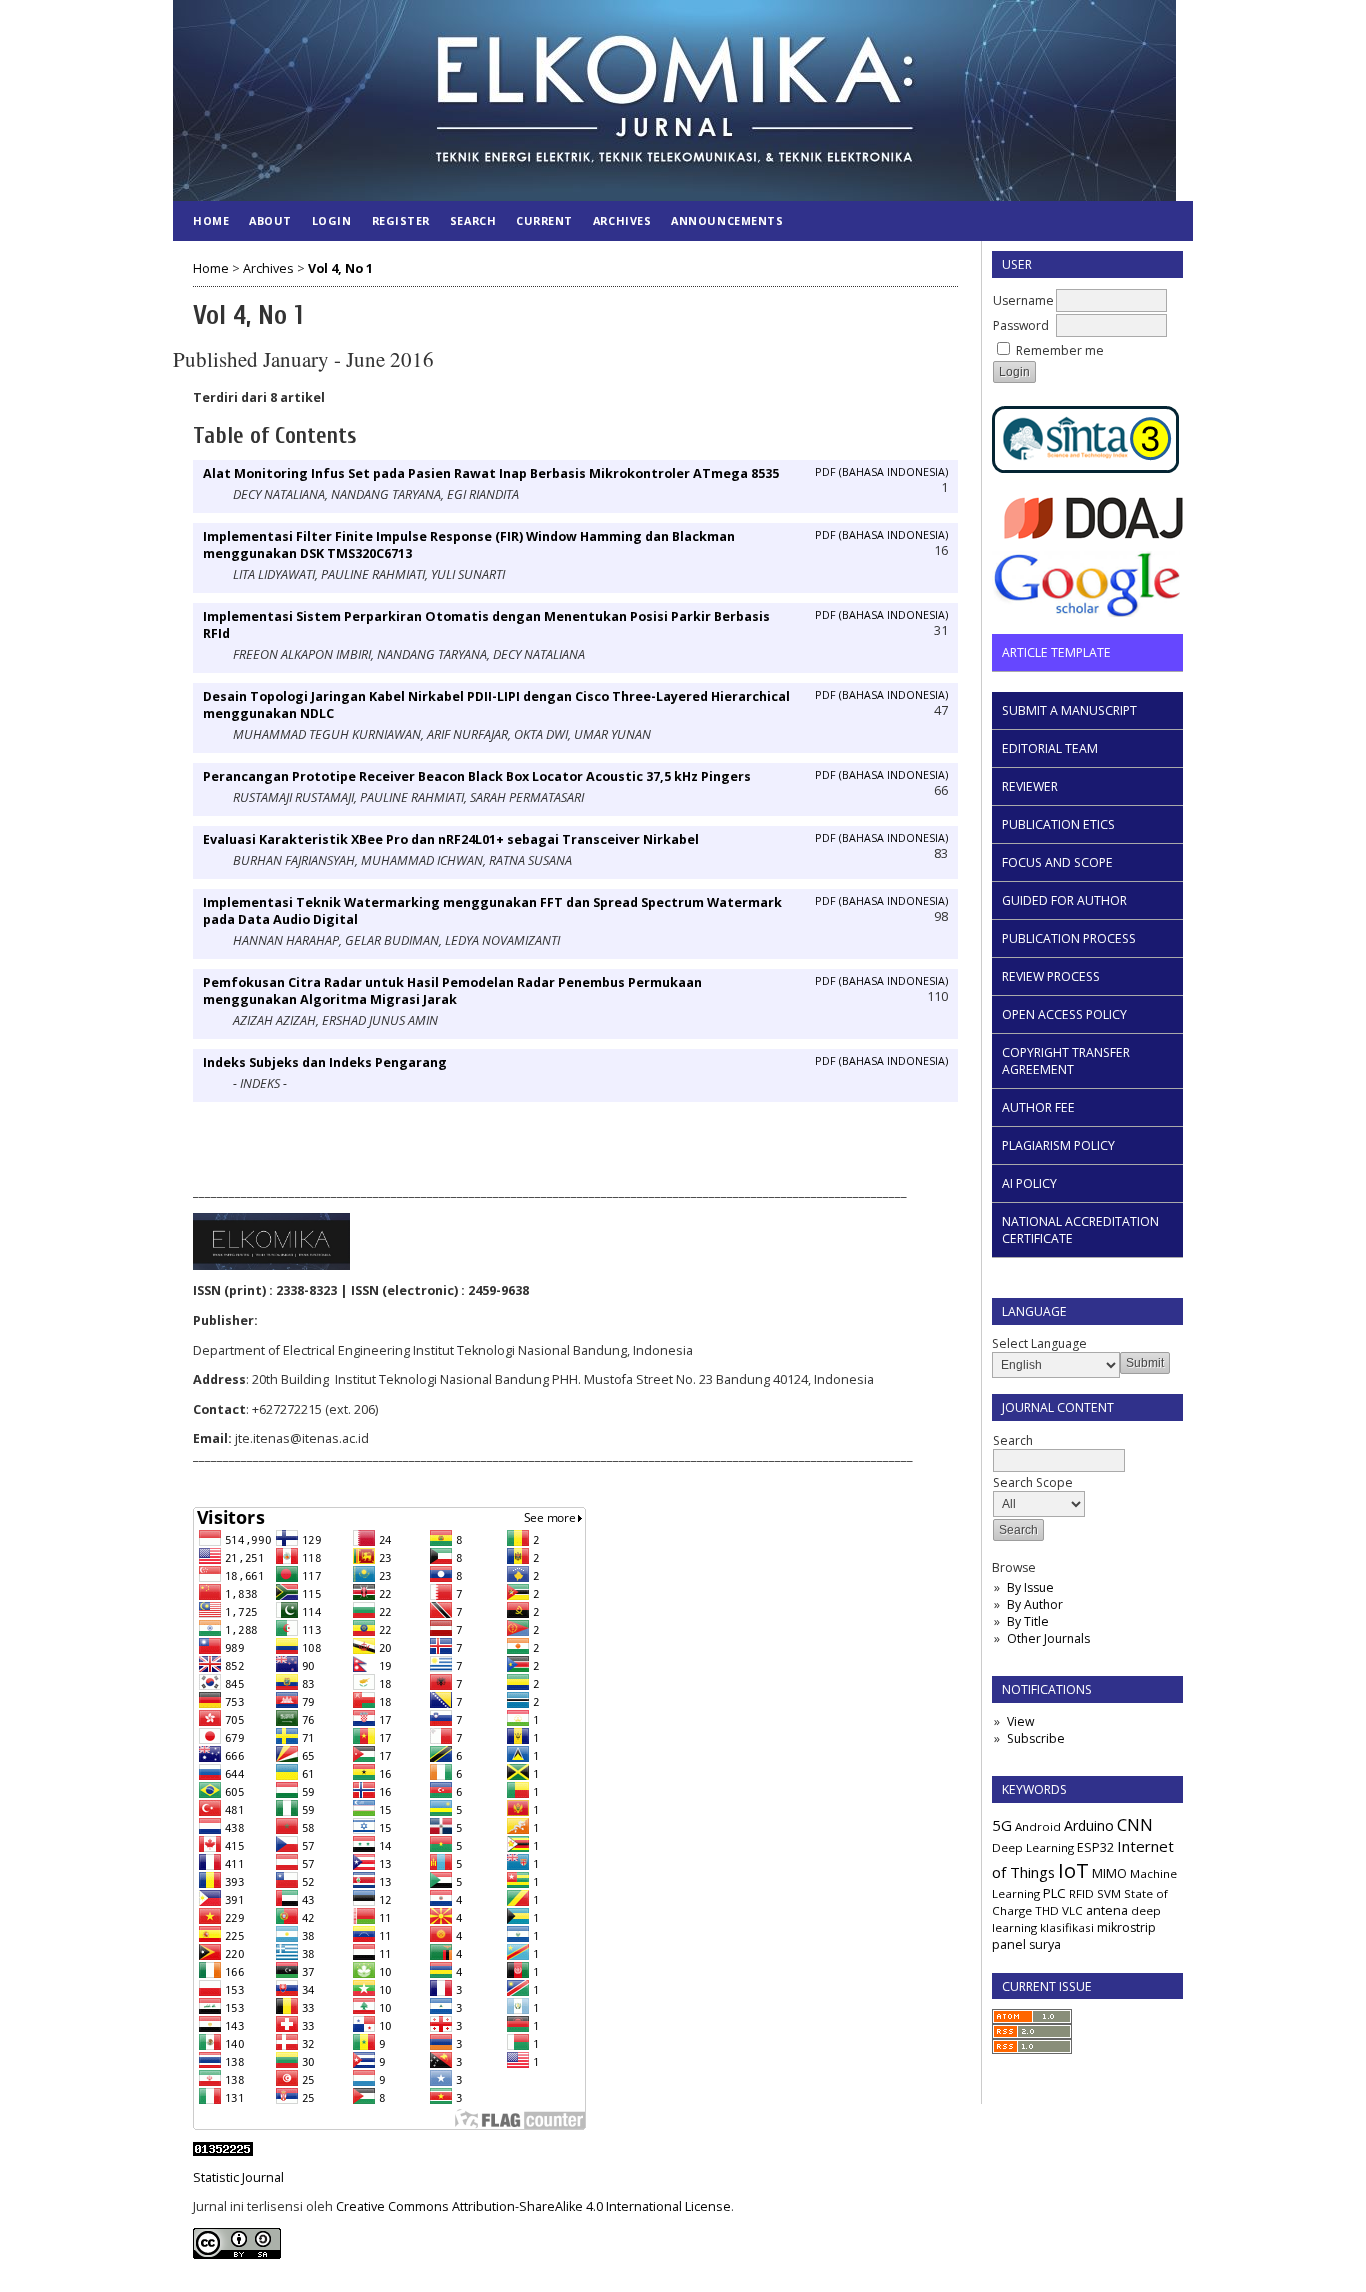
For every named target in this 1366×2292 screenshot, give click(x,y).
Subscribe (1036, 1738)
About (270, 220)
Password (1021, 325)
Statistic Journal (238, 2177)
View (1020, 1721)
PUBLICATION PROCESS (1069, 938)
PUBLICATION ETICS (1058, 824)
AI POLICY (1029, 1183)
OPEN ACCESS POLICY (1064, 1014)
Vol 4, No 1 (340, 268)
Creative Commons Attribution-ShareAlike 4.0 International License (533, 2206)
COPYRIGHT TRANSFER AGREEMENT (1066, 1061)
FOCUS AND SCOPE (1057, 862)
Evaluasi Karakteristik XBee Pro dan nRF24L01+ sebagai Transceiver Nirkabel (451, 839)
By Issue (1030, 1587)
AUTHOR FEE (1038, 1107)
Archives (622, 220)
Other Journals (1048, 1638)
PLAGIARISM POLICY (1058, 1145)
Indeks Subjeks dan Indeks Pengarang (325, 1062)
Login (332, 220)
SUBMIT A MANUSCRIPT (1069, 710)
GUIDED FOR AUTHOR (1064, 900)
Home (211, 220)
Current (544, 220)
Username (1023, 300)
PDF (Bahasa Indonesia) (881, 472)
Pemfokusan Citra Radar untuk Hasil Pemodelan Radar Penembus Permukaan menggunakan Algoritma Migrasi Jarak (452, 991)
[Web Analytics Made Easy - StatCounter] (223, 2151)
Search (473, 220)
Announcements (727, 220)
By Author (1035, 1604)
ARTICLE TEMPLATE (1056, 652)
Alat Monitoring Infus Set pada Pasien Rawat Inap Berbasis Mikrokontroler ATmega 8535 (491, 473)
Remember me (1060, 350)
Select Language (1039, 1343)
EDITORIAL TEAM (1050, 748)
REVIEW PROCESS (1051, 976)
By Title (1028, 1621)
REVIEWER (1030, 786)
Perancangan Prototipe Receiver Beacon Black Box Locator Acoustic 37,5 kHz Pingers (477, 776)
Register (401, 220)
